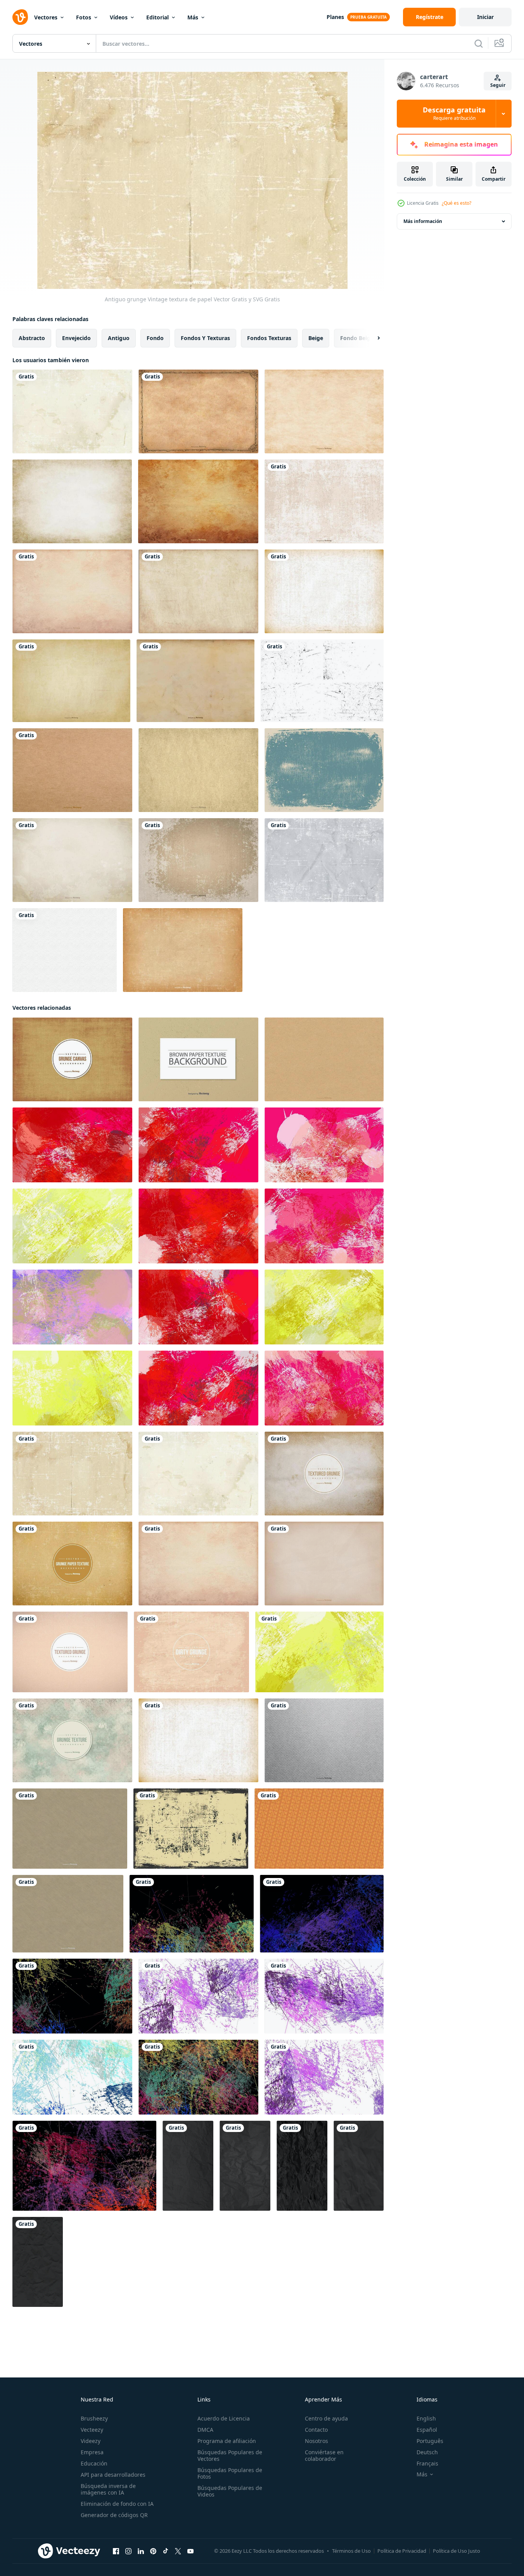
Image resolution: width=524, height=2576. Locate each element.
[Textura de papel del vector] (72, 770)
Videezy (91, 2441)
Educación (94, 2463)
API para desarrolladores (113, 2475)
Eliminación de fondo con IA (117, 2504)
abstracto (32, 338)
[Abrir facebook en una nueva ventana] (116, 2551)
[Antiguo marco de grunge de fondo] (198, 411)
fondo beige (357, 338)
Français (427, 2463)
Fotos (84, 17)
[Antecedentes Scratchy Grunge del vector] (324, 591)
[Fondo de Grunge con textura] (71, 681)
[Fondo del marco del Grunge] (324, 770)
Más (193, 17)
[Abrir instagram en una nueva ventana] (128, 2551)
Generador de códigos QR (114, 2515)
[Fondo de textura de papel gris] (324, 1740)
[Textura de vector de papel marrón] (198, 1059)
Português (430, 2441)
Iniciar (485, 17)
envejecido (76, 338)
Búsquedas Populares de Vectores (230, 2455)
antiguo (119, 338)
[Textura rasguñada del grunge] (183, 950)
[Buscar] (479, 43)
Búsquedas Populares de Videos (230, 2491)
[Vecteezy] (20, 17)
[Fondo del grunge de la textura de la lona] (72, 1059)
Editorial (157, 17)
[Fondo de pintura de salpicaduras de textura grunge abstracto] (192, 1914)
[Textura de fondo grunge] (70, 1652)
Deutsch (427, 2452)
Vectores (46, 17)
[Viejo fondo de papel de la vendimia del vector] (324, 860)
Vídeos (119, 17)
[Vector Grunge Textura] (324, 411)
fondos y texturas (205, 338)
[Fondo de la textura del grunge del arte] (72, 1740)
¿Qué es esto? (457, 203)
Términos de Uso (351, 2551)
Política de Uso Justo (457, 2551)
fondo (155, 338)
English (426, 2418)
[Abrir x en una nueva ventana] (178, 2551)
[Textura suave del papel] (324, 1564)
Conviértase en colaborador (324, 2455)
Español (427, 2430)
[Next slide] (372, 338)
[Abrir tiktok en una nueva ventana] (166, 2551)
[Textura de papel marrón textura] (324, 1059)
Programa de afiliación (227, 2441)
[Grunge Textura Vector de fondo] (324, 501)
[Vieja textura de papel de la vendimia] (72, 411)
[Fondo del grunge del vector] (198, 591)
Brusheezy (94, 2418)
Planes (335, 17)
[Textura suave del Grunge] (72, 501)
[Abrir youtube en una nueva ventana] (190, 2551)
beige (316, 338)
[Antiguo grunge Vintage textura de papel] (72, 1474)
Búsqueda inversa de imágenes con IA (108, 2489)
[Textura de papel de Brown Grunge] (324, 1474)
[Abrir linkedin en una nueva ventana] (141, 2551)
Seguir (498, 85)
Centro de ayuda (326, 2418)
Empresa (92, 2452)
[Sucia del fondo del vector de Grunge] (191, 1829)
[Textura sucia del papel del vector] (195, 681)
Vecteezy (92, 2430)
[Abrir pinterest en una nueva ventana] (153, 2551)
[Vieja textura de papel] (198, 770)
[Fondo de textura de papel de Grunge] (72, 1564)
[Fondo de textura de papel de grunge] (70, 1829)
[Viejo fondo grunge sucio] (191, 1652)
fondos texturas (269, 338)
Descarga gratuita (454, 114)
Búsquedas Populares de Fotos (230, 2473)
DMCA (205, 2430)
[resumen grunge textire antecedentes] (72, 1145)
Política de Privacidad (402, 2551)
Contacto (316, 2430)
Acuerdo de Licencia (224, 2418)
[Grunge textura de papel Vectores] (72, 591)
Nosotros (316, 2441)
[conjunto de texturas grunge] (322, 681)
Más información (423, 221)
